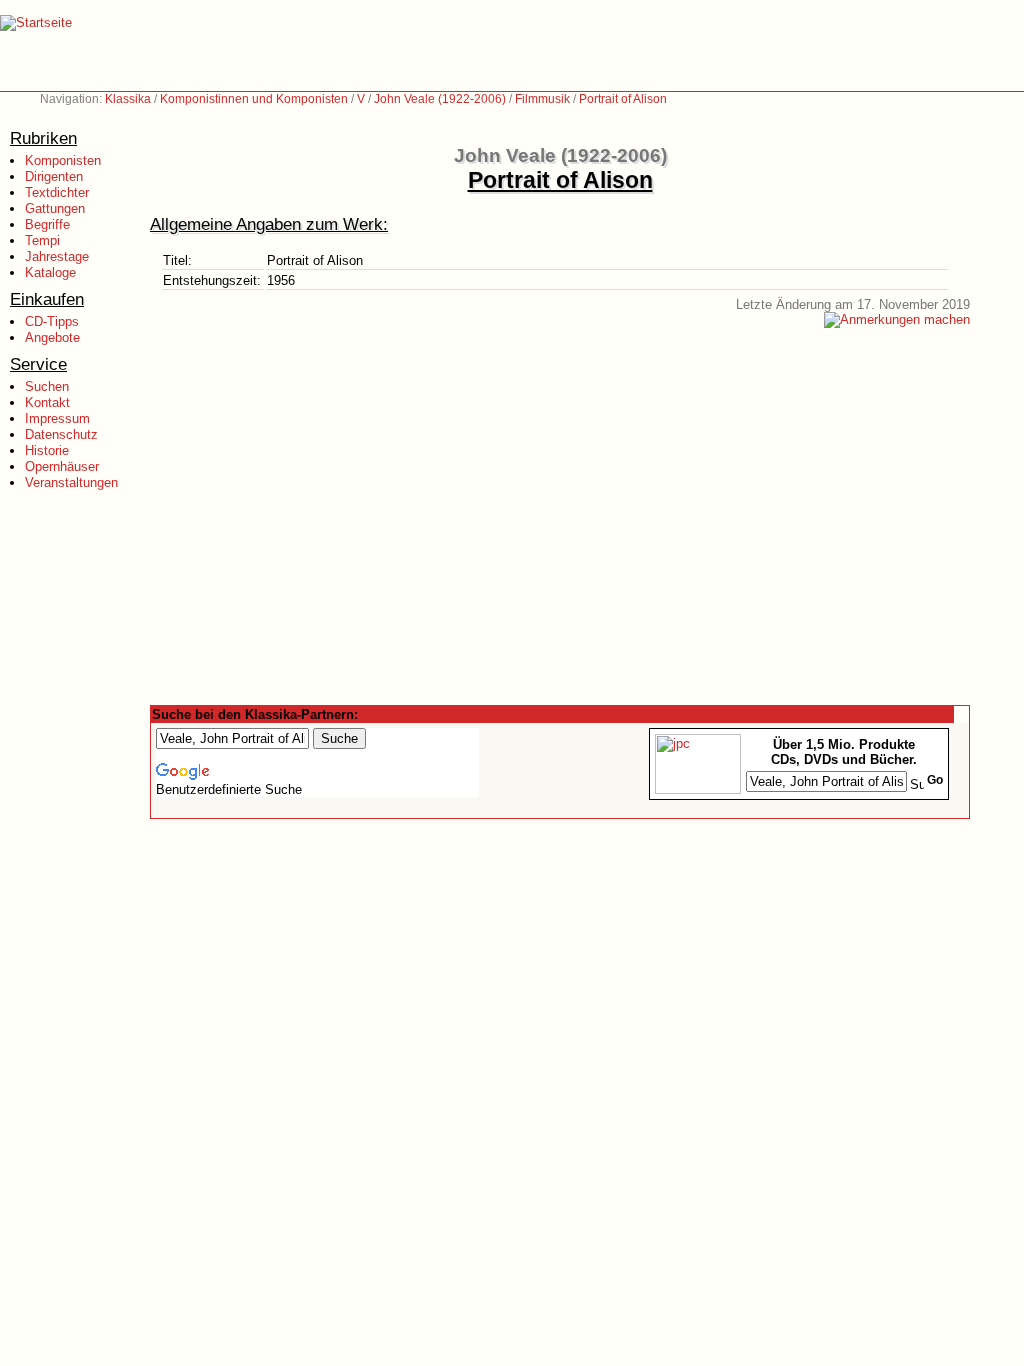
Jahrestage (57, 256)
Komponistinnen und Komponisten (254, 99)
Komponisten (63, 160)
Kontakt (47, 402)
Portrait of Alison (623, 99)
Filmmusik (542, 99)
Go (935, 780)
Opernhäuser (62, 466)
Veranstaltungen (71, 482)
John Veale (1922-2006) (440, 99)
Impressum (57, 418)
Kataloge (50, 272)
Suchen (47, 386)
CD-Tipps (52, 321)
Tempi (42, 240)
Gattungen (55, 208)
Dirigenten (54, 176)
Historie (47, 450)
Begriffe (47, 224)
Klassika (128, 99)
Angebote (52, 337)
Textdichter (57, 192)
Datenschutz (61, 434)
